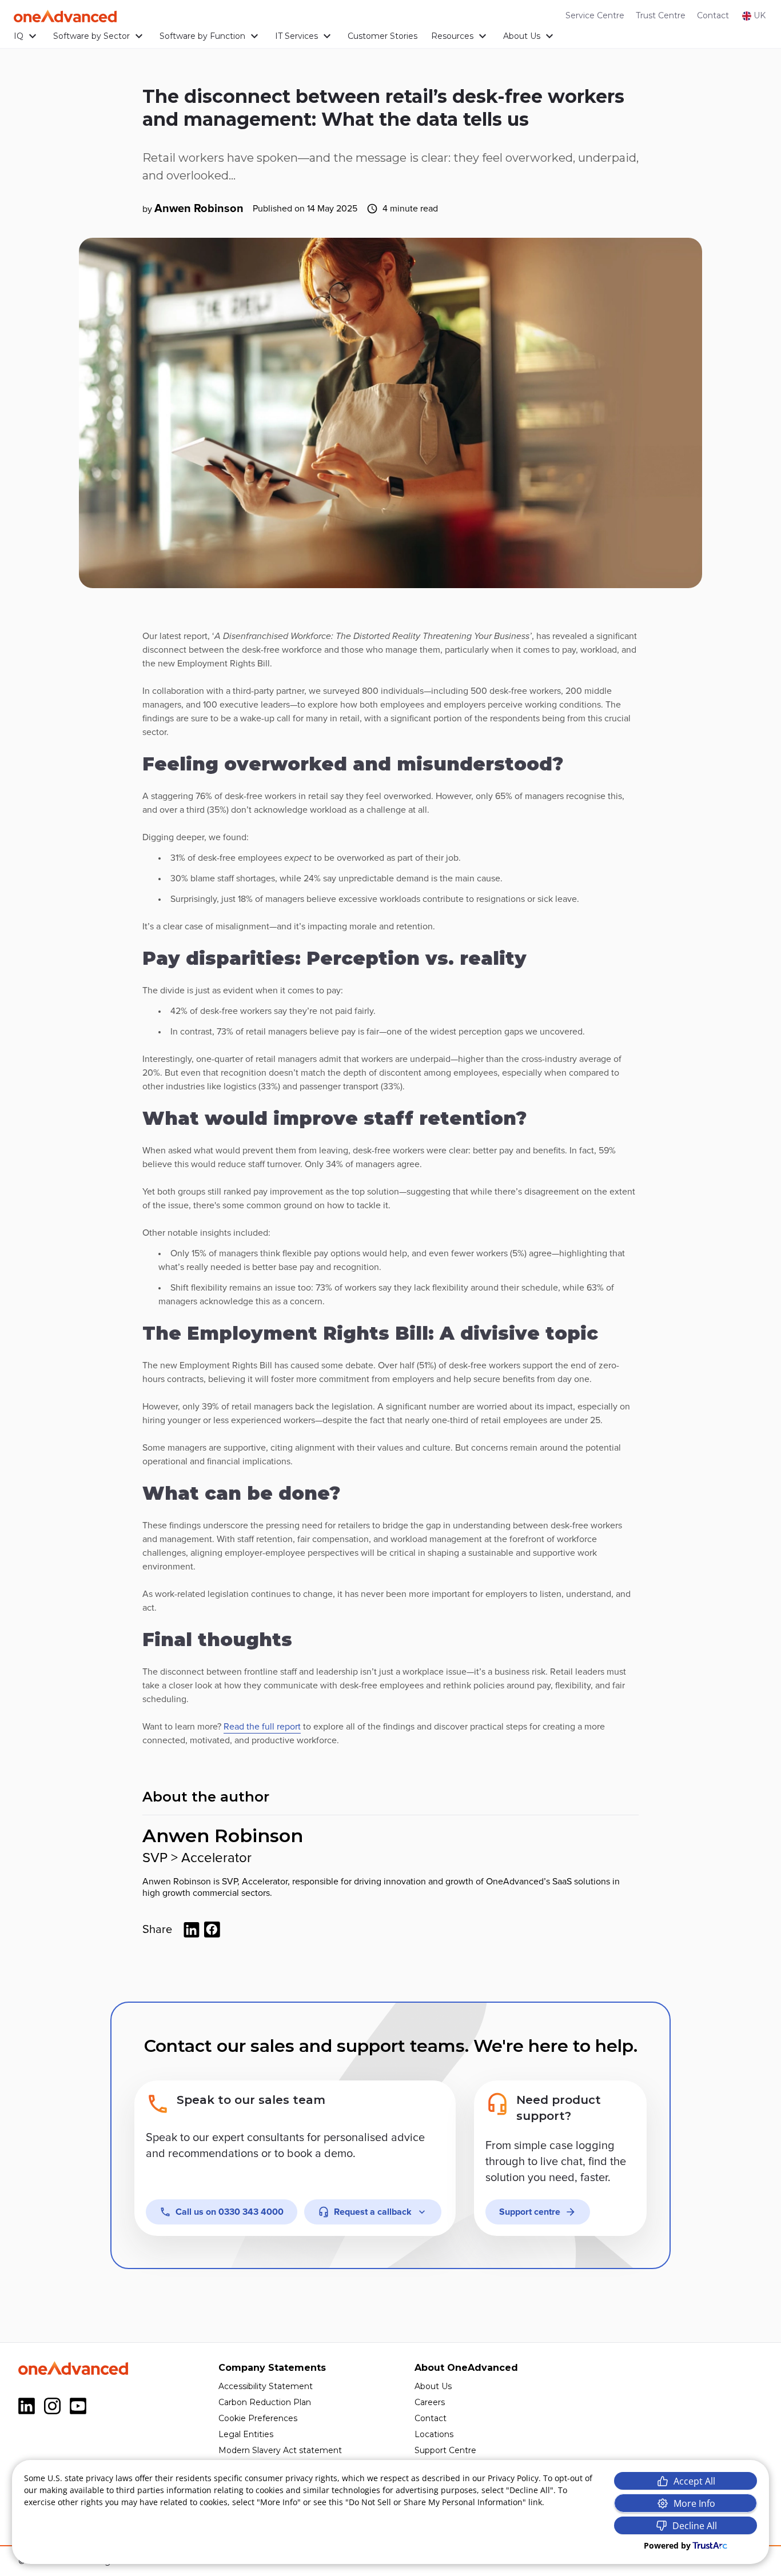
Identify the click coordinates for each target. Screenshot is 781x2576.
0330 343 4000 (230, 2212)
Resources (452, 36)
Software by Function (202, 36)
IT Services (296, 36)
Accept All (694, 2481)
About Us (522, 36)
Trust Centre (661, 15)
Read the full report (262, 1727)
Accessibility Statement (266, 2386)
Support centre (530, 2212)
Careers (430, 2402)
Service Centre (595, 15)
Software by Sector (91, 36)
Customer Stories (382, 36)
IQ (19, 36)
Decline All (695, 2526)
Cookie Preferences (258, 2418)
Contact (713, 15)
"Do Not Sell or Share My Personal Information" (436, 2502)
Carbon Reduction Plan (265, 2402)
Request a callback (373, 2212)
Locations (434, 2434)
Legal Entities (246, 2434)
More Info (694, 2503)
